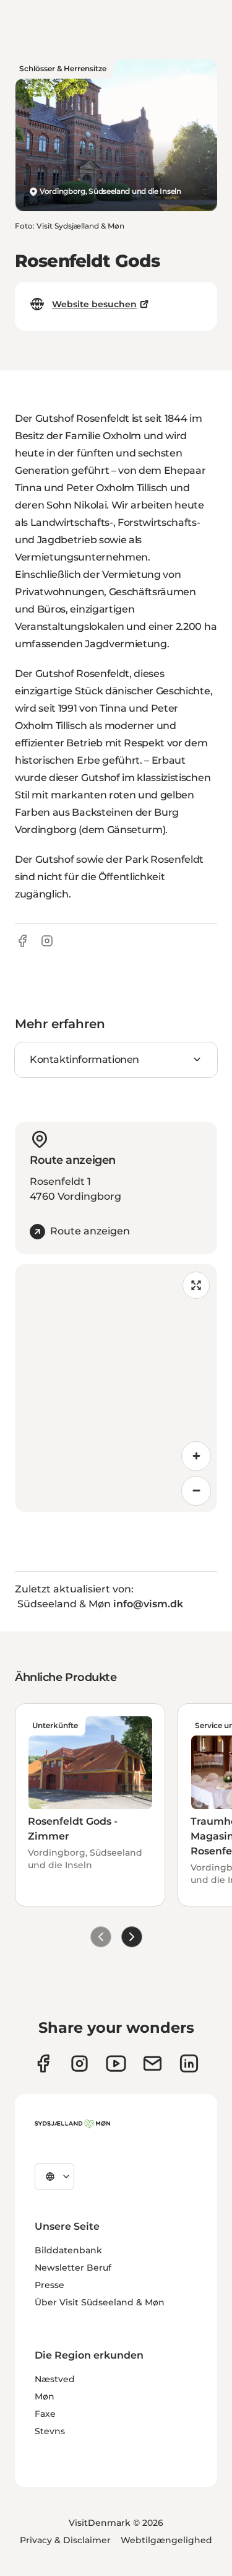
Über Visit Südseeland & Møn (100, 2302)
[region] (116, 1388)
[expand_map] (196, 1285)
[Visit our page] (79, 2063)
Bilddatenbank (68, 2250)
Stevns (50, 2431)
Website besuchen (94, 304)
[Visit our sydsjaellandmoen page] (43, 2063)
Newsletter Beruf (73, 2268)
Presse (49, 2285)
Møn (45, 2396)
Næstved (55, 2379)
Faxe (45, 2414)
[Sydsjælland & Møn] (72, 2124)
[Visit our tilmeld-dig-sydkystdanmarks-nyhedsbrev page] (153, 2063)
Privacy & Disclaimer (65, 2540)
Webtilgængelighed (166, 2540)
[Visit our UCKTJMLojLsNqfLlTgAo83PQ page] (116, 2063)
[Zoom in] (196, 1456)
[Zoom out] (196, 1491)
